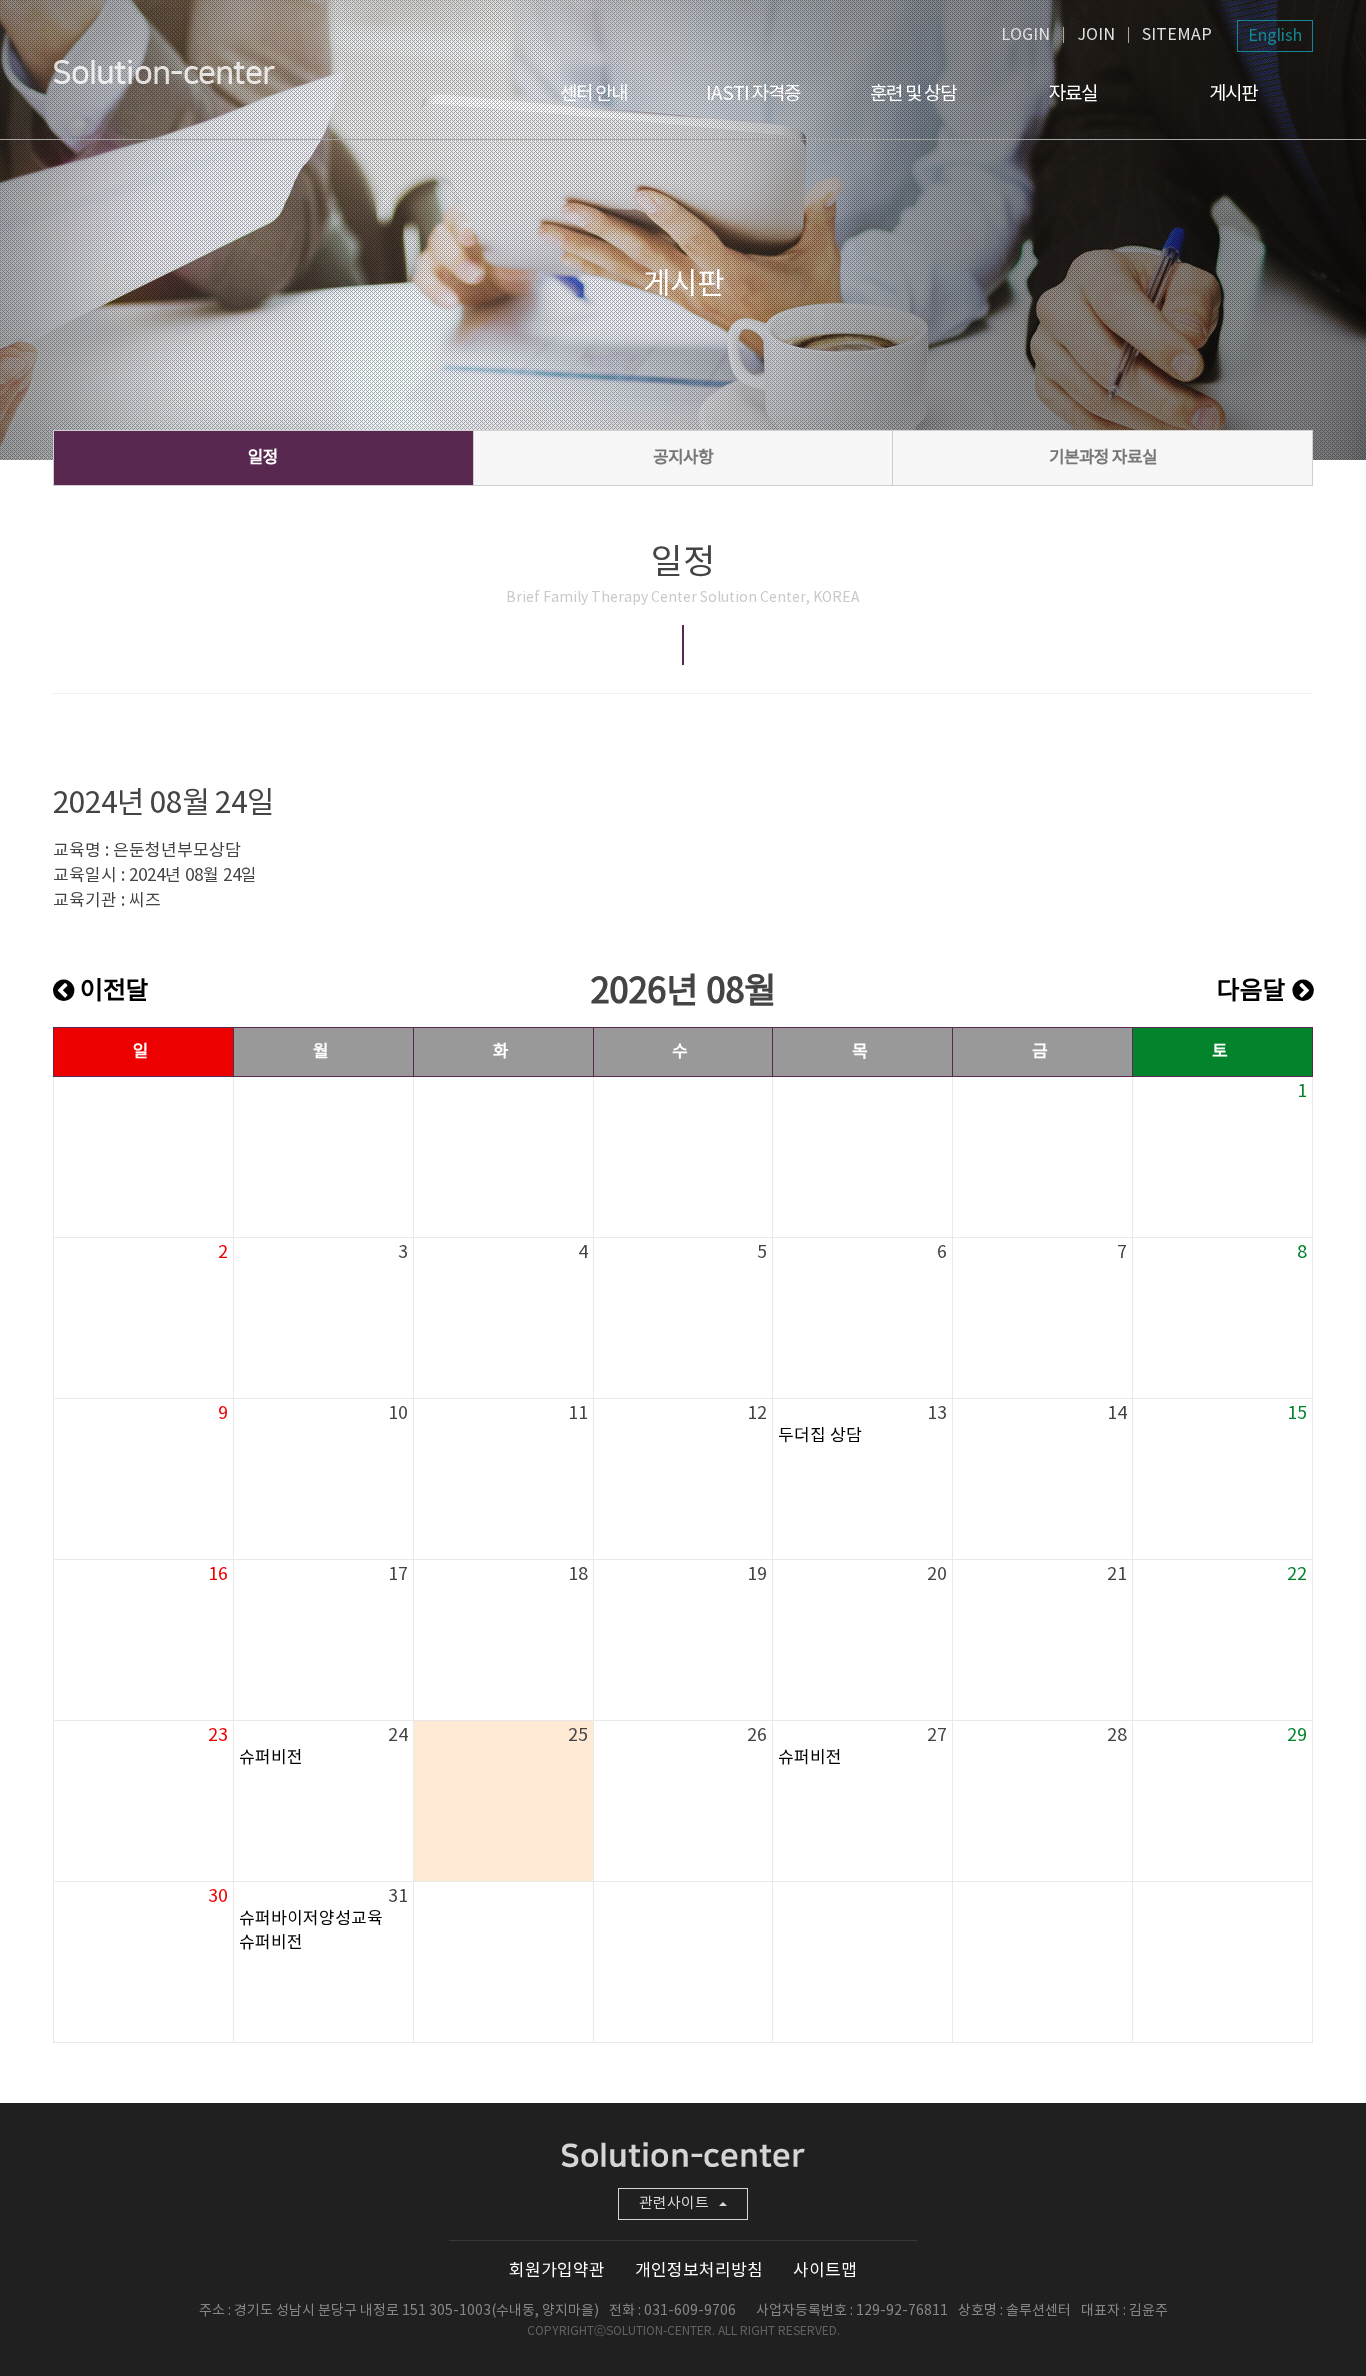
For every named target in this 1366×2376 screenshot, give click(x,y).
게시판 (1233, 94)
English (1275, 36)
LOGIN (1025, 35)
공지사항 (683, 458)
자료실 (1073, 94)
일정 (263, 458)
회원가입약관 (557, 2271)
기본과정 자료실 (1103, 458)
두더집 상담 (820, 1436)
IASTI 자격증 (753, 94)
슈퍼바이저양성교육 (311, 1919)
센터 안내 (593, 94)
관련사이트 (674, 2203)
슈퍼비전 (271, 1758)
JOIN (1096, 35)
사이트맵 (825, 2271)
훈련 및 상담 (913, 94)
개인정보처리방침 (699, 2271)
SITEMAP (1177, 35)
